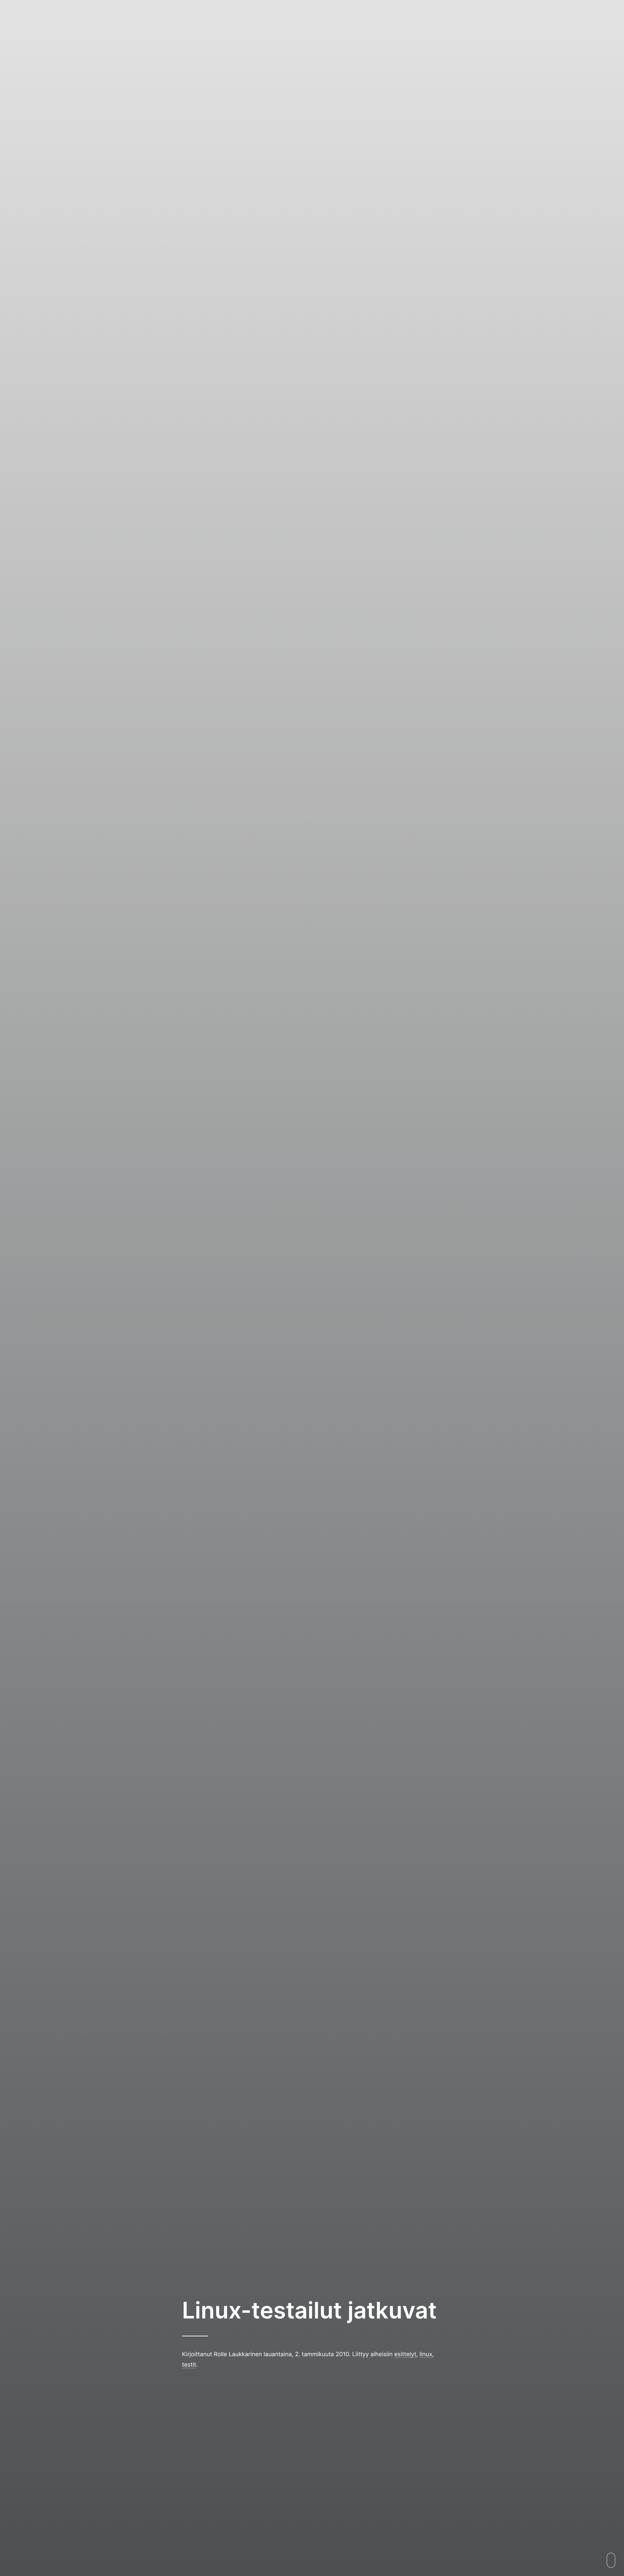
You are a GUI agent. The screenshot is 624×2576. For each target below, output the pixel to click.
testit (189, 2364)
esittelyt (405, 2354)
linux (426, 2354)
